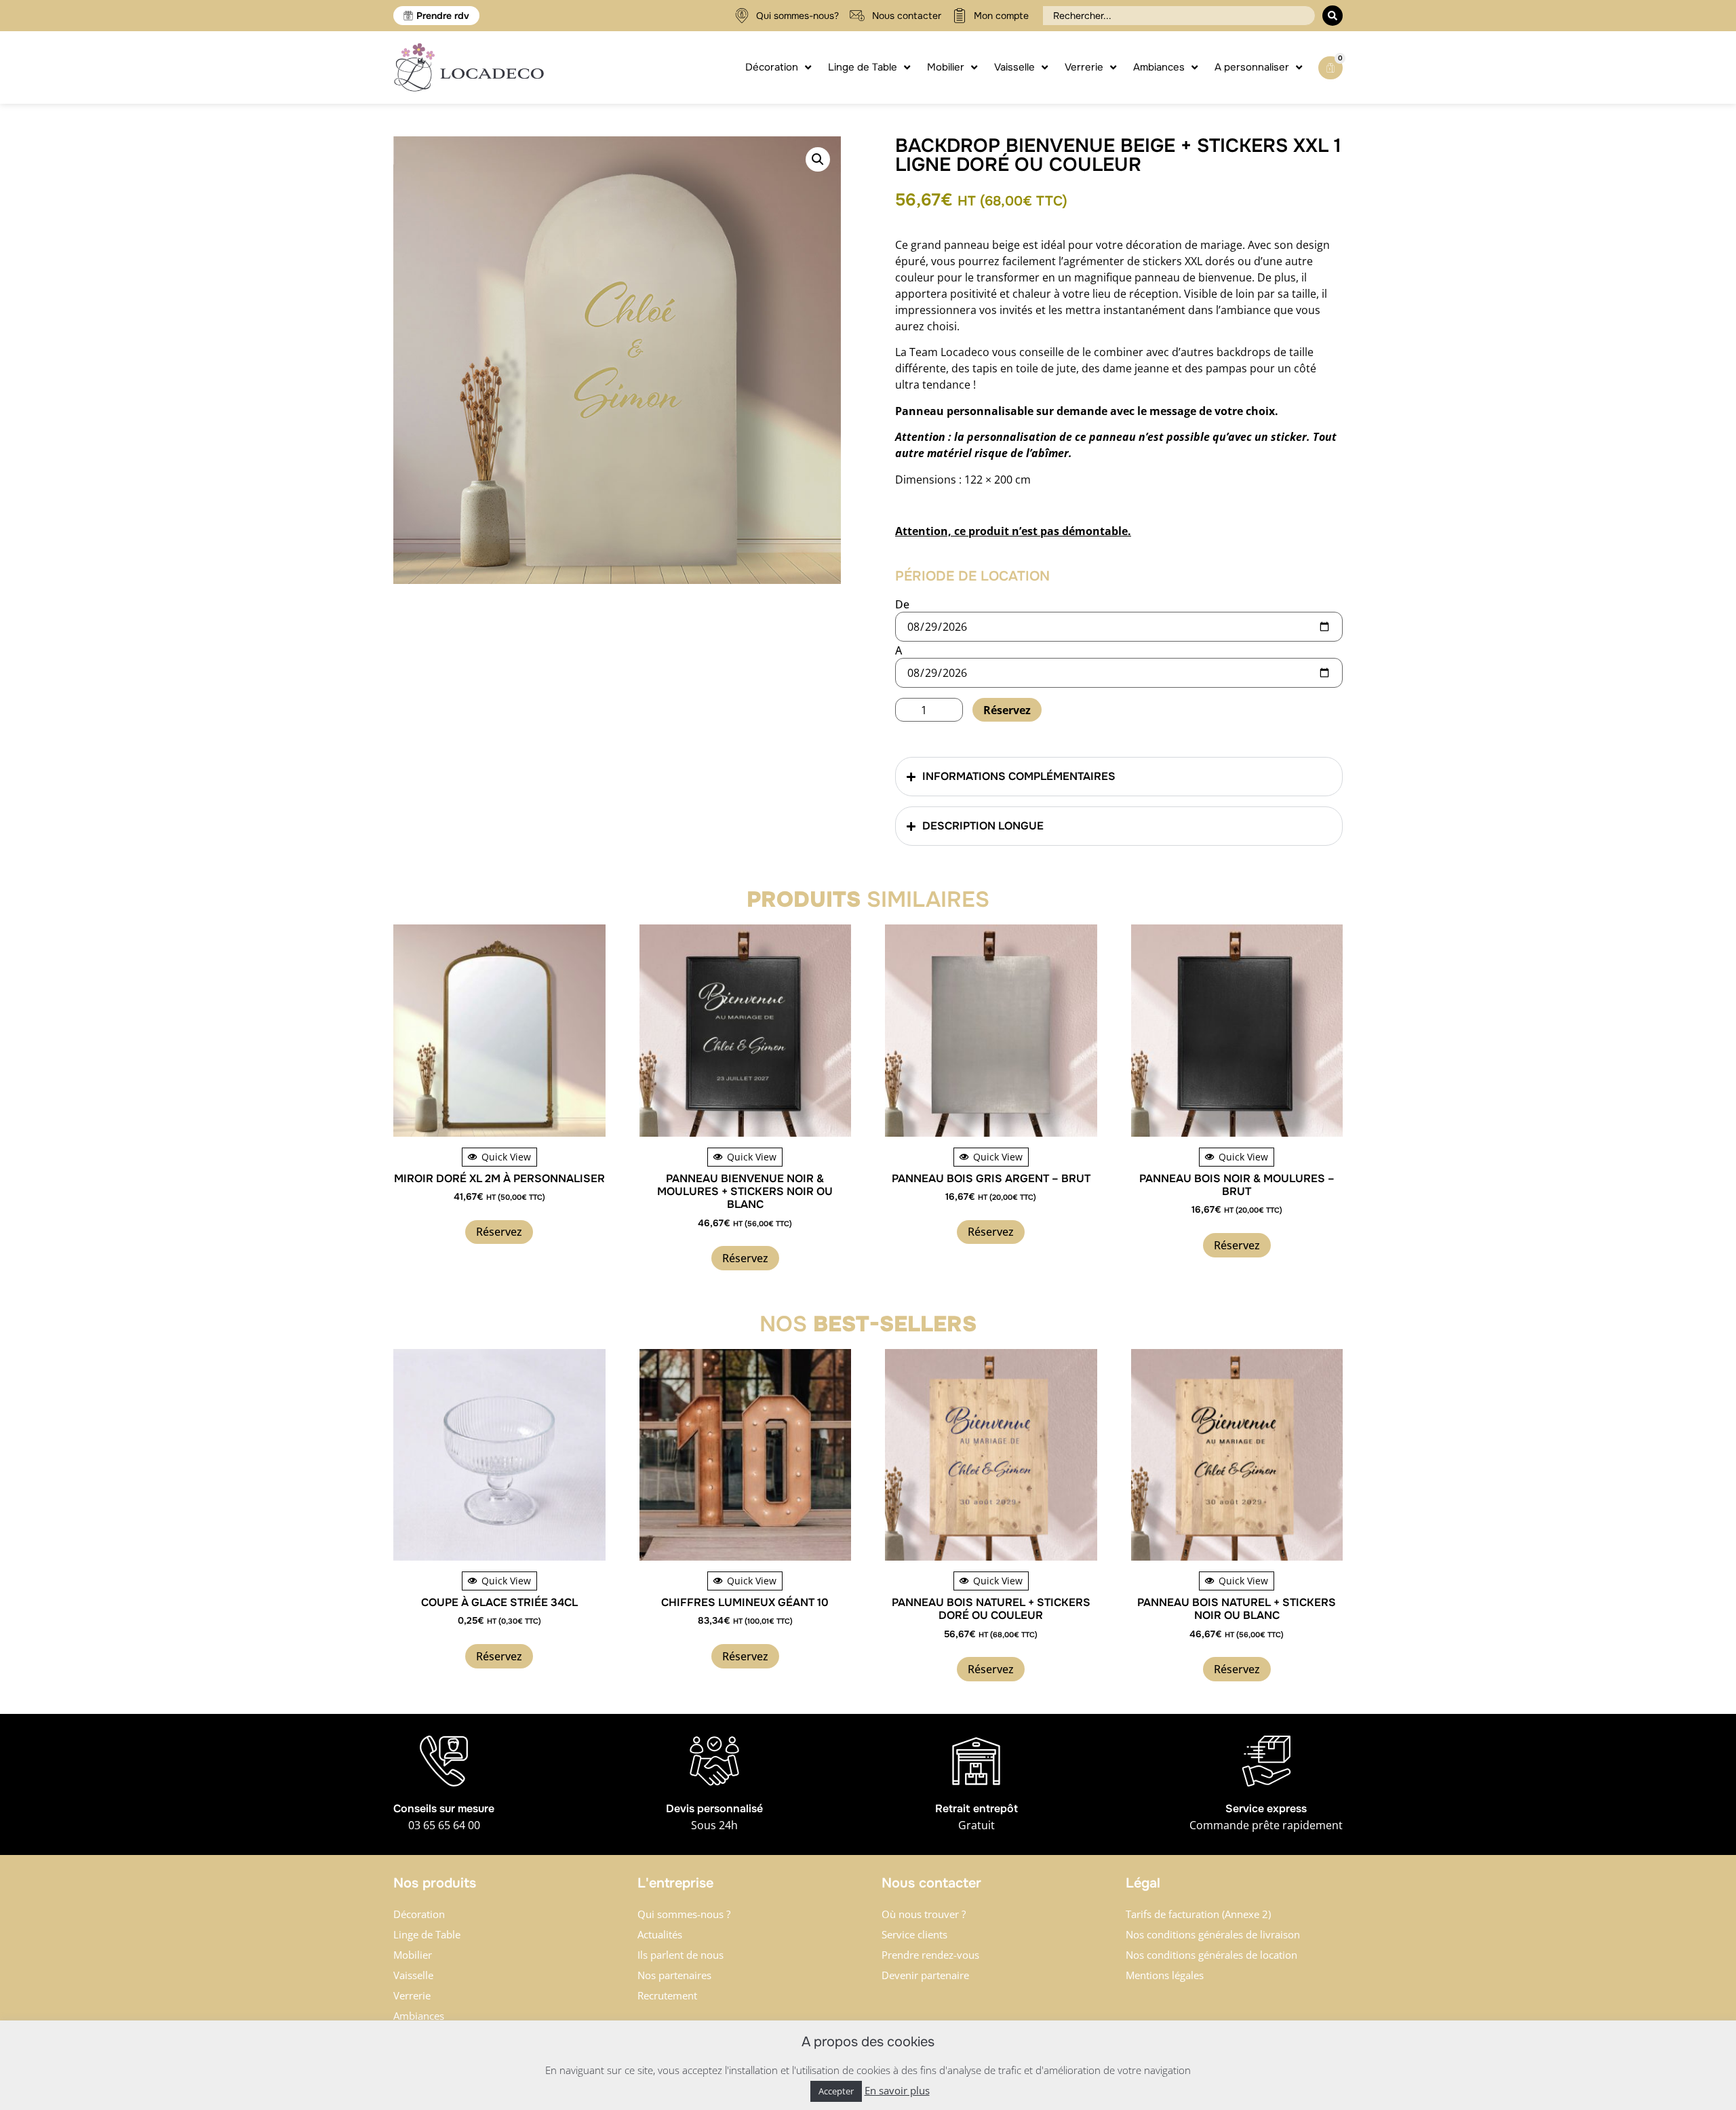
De (902, 604)
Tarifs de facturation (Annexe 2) (1198, 1914)
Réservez (1007, 710)
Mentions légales (1165, 1975)
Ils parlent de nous (680, 1955)
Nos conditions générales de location (1211, 1955)
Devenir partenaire (925, 1975)
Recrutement (667, 1995)
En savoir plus (897, 2090)
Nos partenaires (674, 1975)
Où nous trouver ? (924, 1914)
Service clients (914, 1934)
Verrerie (412, 1995)
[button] (818, 159)
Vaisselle (413, 1975)
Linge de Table (427, 1934)
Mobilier (413, 1955)
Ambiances (419, 2016)
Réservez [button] (499, 1232)
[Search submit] (1333, 16)
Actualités (660, 1934)
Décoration (419, 1914)
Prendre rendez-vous (930, 1955)
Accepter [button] (836, 2091)
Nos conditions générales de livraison (1213, 1934)
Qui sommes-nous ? (684, 1914)
